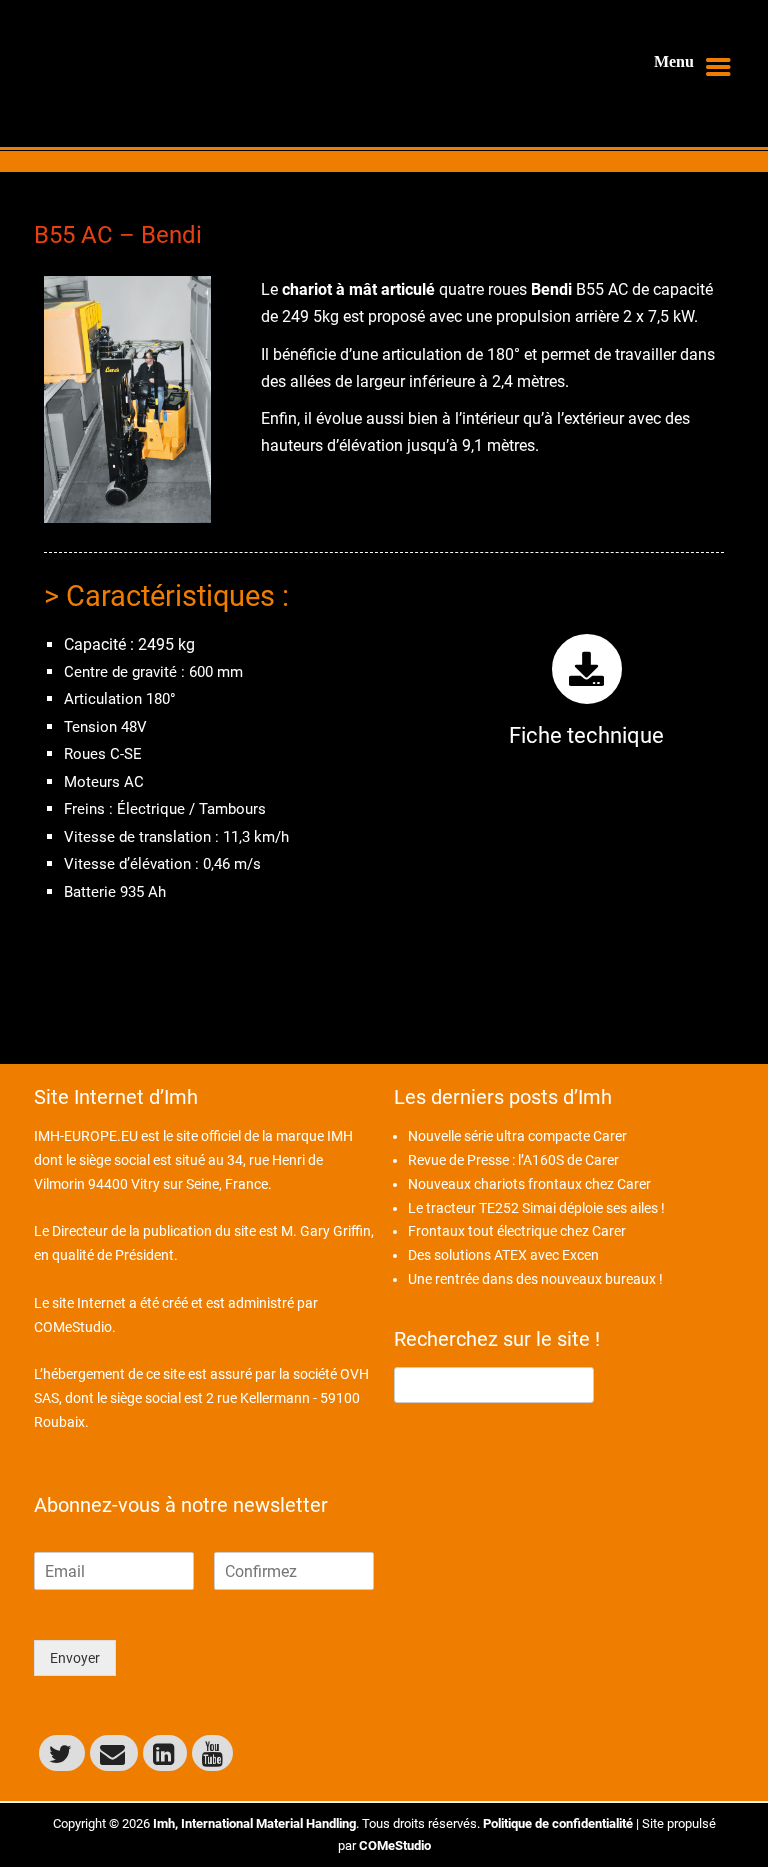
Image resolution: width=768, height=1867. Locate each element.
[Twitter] (62, 1753)
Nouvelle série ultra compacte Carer (517, 1136)
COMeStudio (73, 1327)
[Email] (114, 1753)
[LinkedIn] (165, 1753)
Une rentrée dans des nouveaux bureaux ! (535, 1279)
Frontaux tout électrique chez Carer (517, 1231)
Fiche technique (586, 735)
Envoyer (75, 1658)
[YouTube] (212, 1753)
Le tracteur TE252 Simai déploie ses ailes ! (536, 1208)
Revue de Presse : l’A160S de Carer (513, 1160)
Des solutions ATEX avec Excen (503, 1255)
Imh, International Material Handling (254, 1823)
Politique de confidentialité (558, 1823)
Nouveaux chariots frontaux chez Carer (529, 1184)
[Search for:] (494, 1384)
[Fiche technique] (587, 669)
